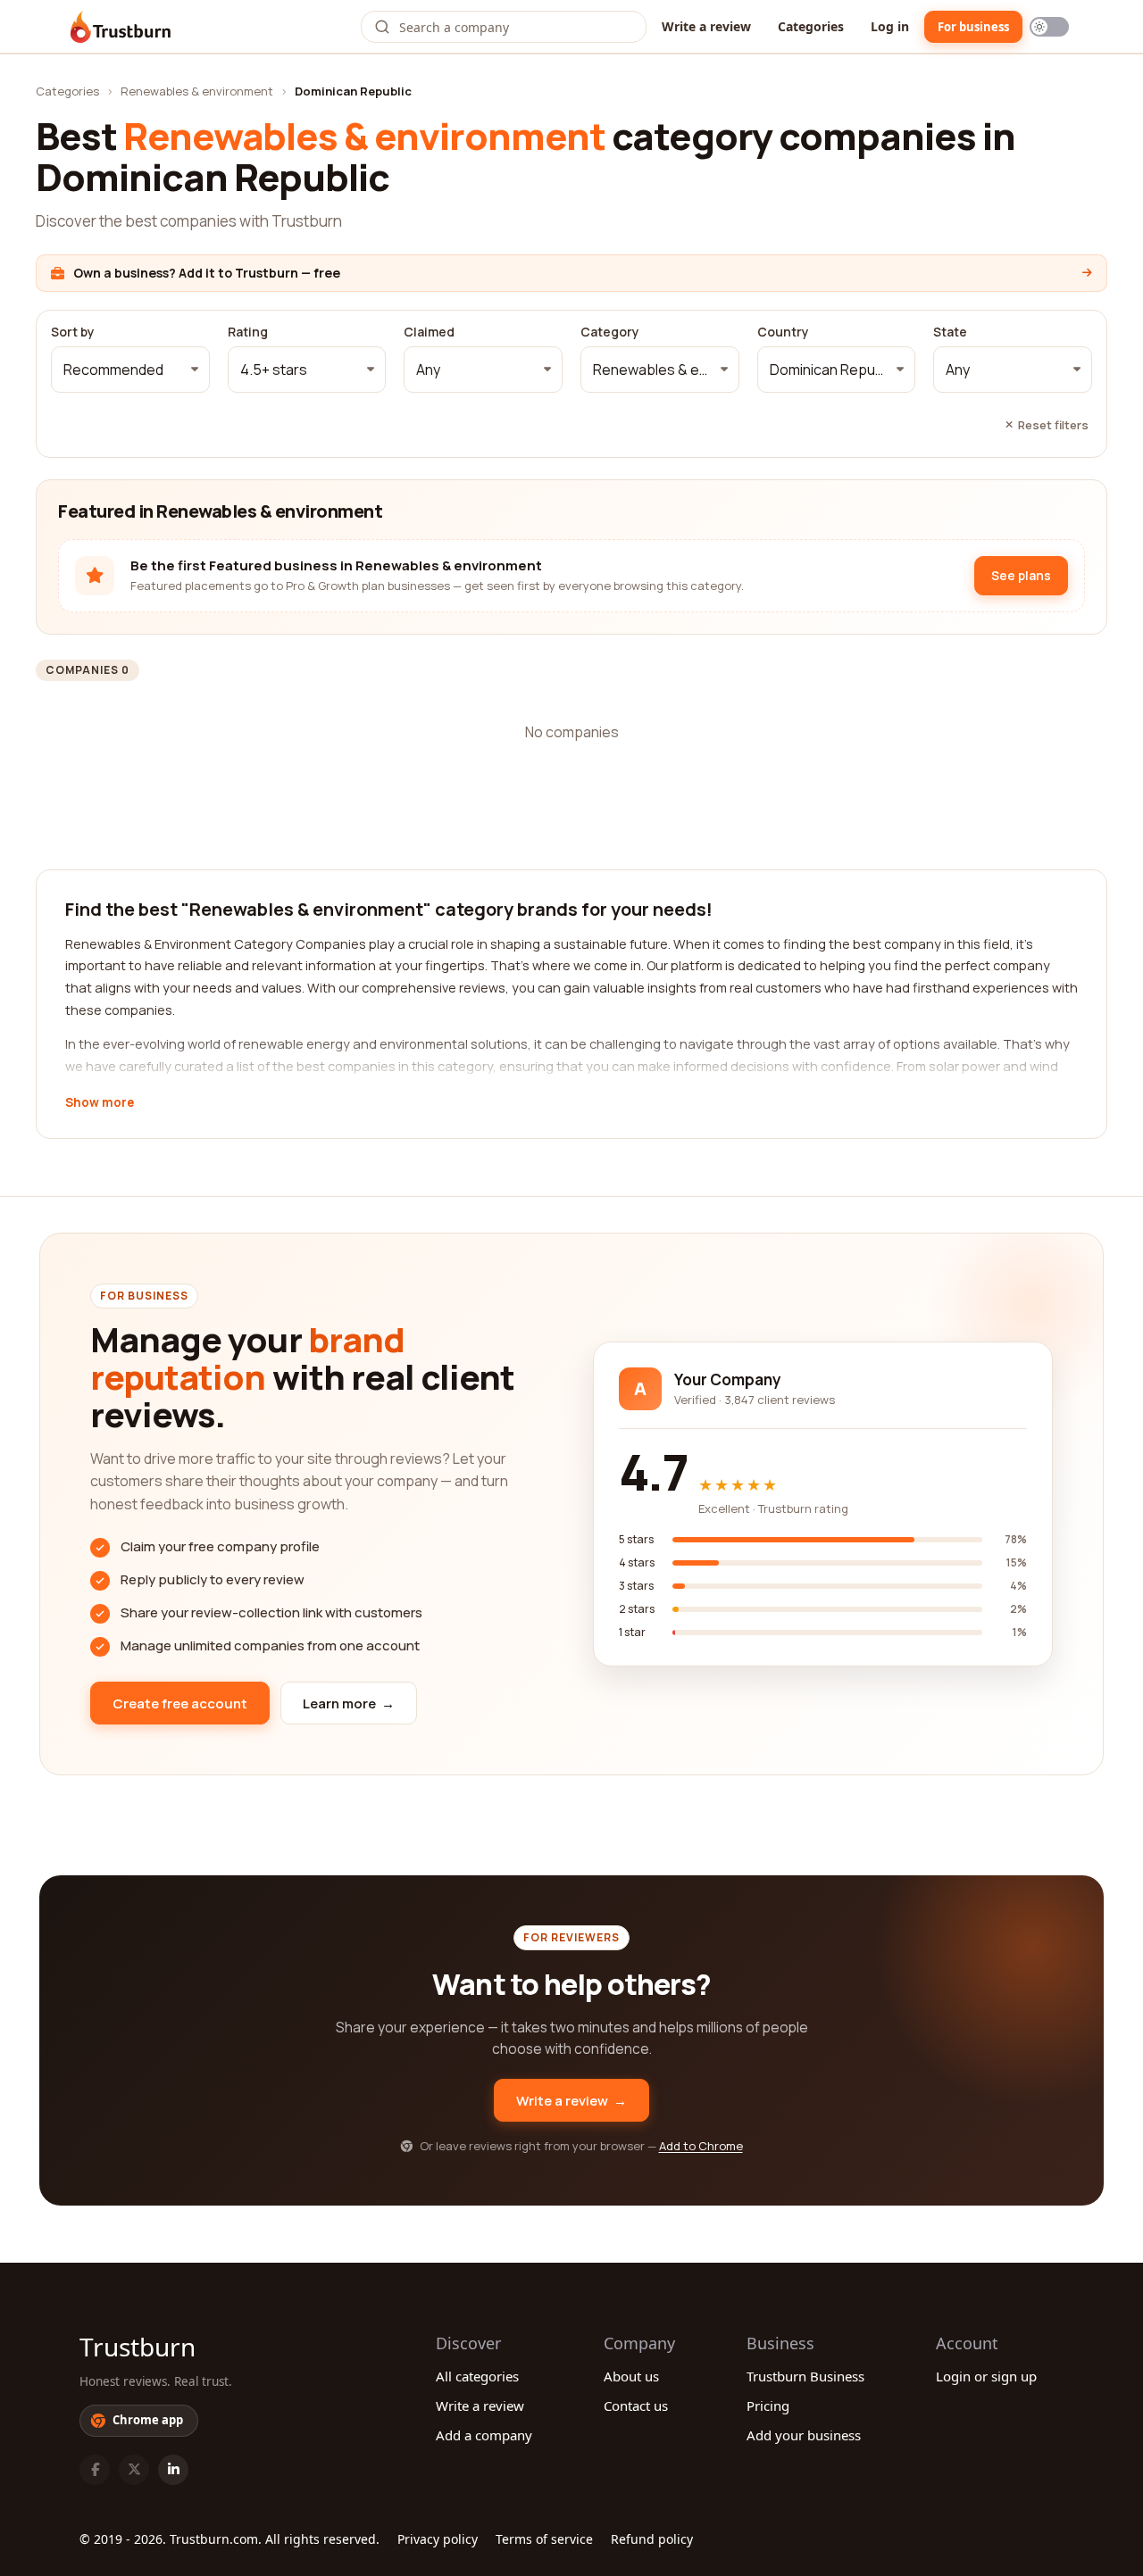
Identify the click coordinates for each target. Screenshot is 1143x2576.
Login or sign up (986, 2376)
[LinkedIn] (173, 2470)
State (950, 332)
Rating (248, 332)
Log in (890, 26)
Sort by (73, 332)
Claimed (429, 332)
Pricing (768, 2406)
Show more (100, 1103)
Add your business (804, 2435)
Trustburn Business (805, 2376)
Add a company (484, 2435)
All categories (477, 2376)
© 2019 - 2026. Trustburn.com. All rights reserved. (229, 2539)
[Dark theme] (1049, 27)
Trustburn (138, 2347)
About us (631, 2376)
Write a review (706, 26)
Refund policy (652, 2539)
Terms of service (544, 2539)
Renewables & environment (197, 91)
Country (783, 332)
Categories (811, 26)
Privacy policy (438, 2539)
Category (610, 332)
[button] (130, 370)
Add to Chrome (701, 2146)
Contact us (636, 2406)
